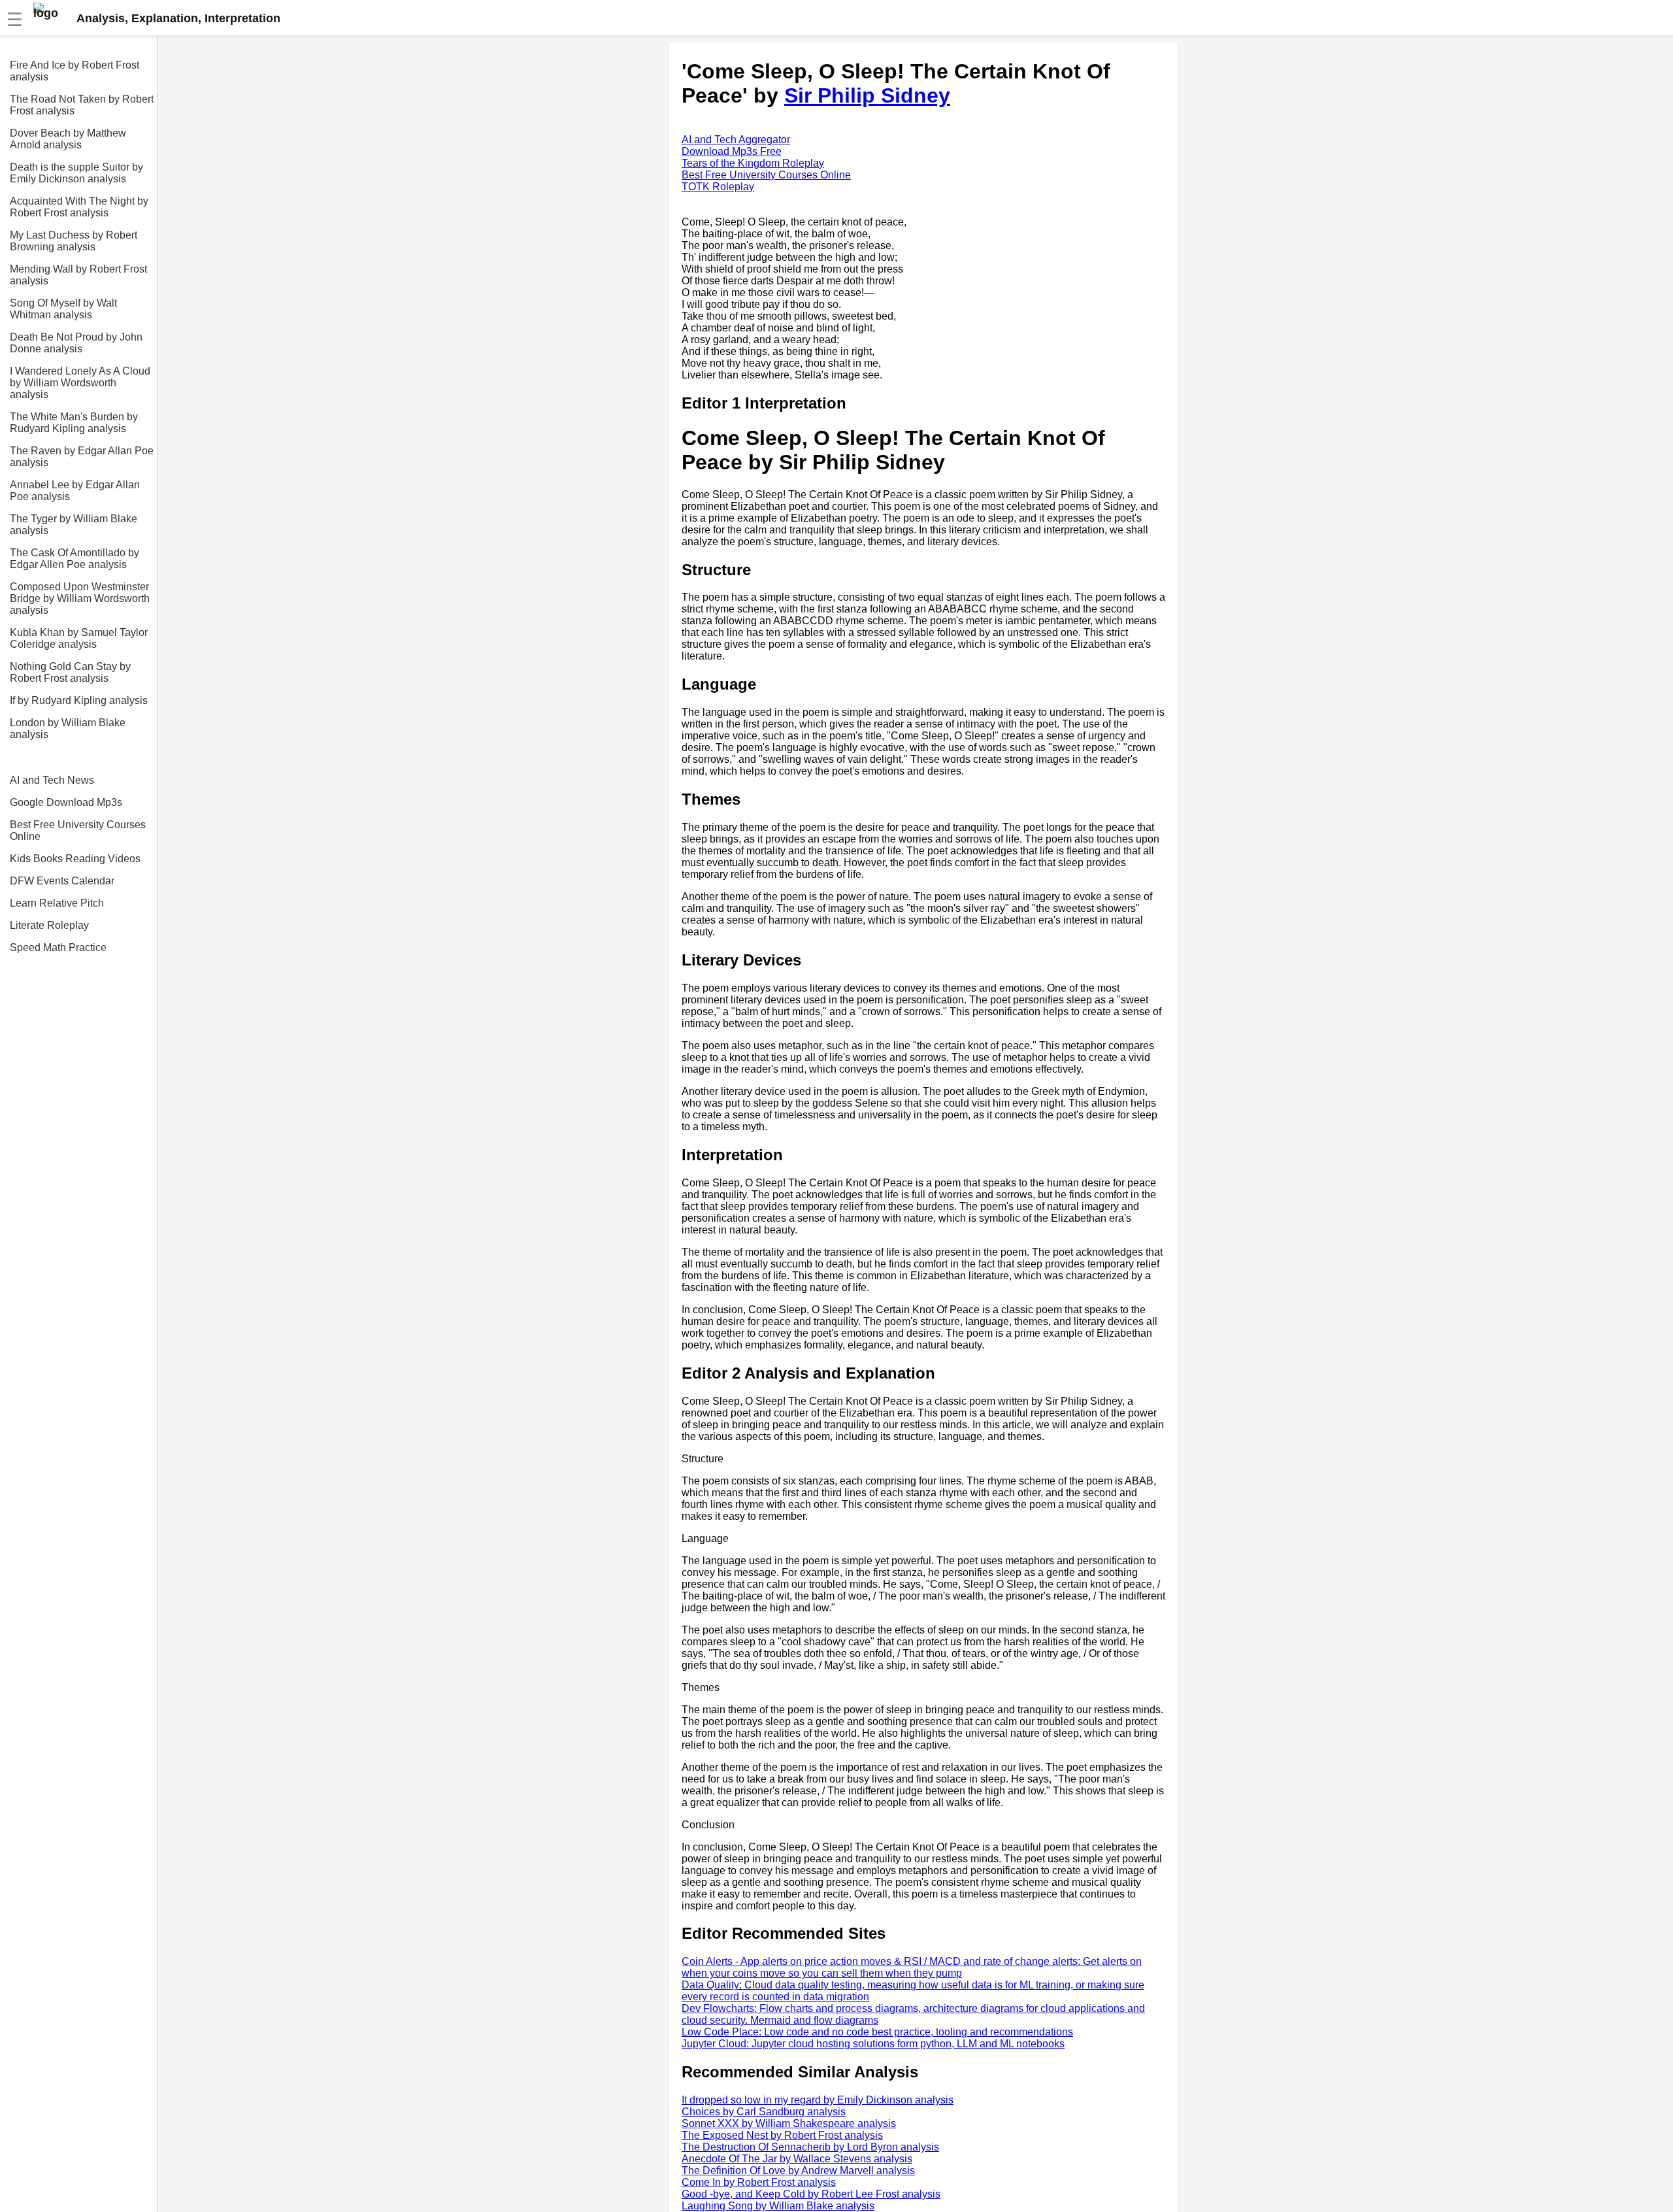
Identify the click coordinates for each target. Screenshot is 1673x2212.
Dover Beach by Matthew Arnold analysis (68, 139)
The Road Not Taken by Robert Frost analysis (82, 105)
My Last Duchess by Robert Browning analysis (74, 241)
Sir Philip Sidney (867, 95)
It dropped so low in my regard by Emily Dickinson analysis (818, 2100)
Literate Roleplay (49, 925)
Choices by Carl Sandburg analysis (764, 2112)
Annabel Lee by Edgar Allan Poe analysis (75, 491)
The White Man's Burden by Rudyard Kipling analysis (74, 423)
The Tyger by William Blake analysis (74, 525)
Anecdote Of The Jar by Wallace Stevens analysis (797, 2159)
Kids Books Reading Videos (75, 859)
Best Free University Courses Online (78, 830)
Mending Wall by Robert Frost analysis (78, 275)
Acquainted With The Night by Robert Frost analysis (79, 207)
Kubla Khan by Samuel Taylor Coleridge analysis (79, 638)
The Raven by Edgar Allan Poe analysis (82, 457)
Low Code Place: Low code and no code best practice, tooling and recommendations (877, 2032)
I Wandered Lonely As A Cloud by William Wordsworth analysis (80, 383)
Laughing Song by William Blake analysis (778, 2206)
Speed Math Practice (58, 947)
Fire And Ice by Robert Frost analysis (75, 71)
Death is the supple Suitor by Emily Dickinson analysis (76, 173)
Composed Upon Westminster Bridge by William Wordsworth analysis (80, 598)
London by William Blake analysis (68, 729)
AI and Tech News (52, 780)
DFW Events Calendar (62, 881)
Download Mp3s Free (732, 151)
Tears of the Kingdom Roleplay (753, 163)
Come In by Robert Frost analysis (759, 2182)
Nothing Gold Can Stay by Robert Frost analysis (70, 672)
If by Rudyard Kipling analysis (79, 700)
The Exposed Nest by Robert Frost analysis (782, 2135)
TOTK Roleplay (718, 187)
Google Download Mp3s (66, 802)
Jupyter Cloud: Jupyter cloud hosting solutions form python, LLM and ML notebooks (873, 2044)
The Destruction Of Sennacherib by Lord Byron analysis (810, 2147)
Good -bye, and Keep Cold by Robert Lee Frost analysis (811, 2194)
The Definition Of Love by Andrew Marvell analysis (798, 2170)
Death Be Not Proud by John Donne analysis (76, 343)
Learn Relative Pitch (57, 903)
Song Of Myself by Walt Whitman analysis (63, 309)
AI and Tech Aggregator (736, 140)
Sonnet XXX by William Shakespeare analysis (789, 2123)
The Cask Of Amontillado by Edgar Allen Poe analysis (75, 559)
